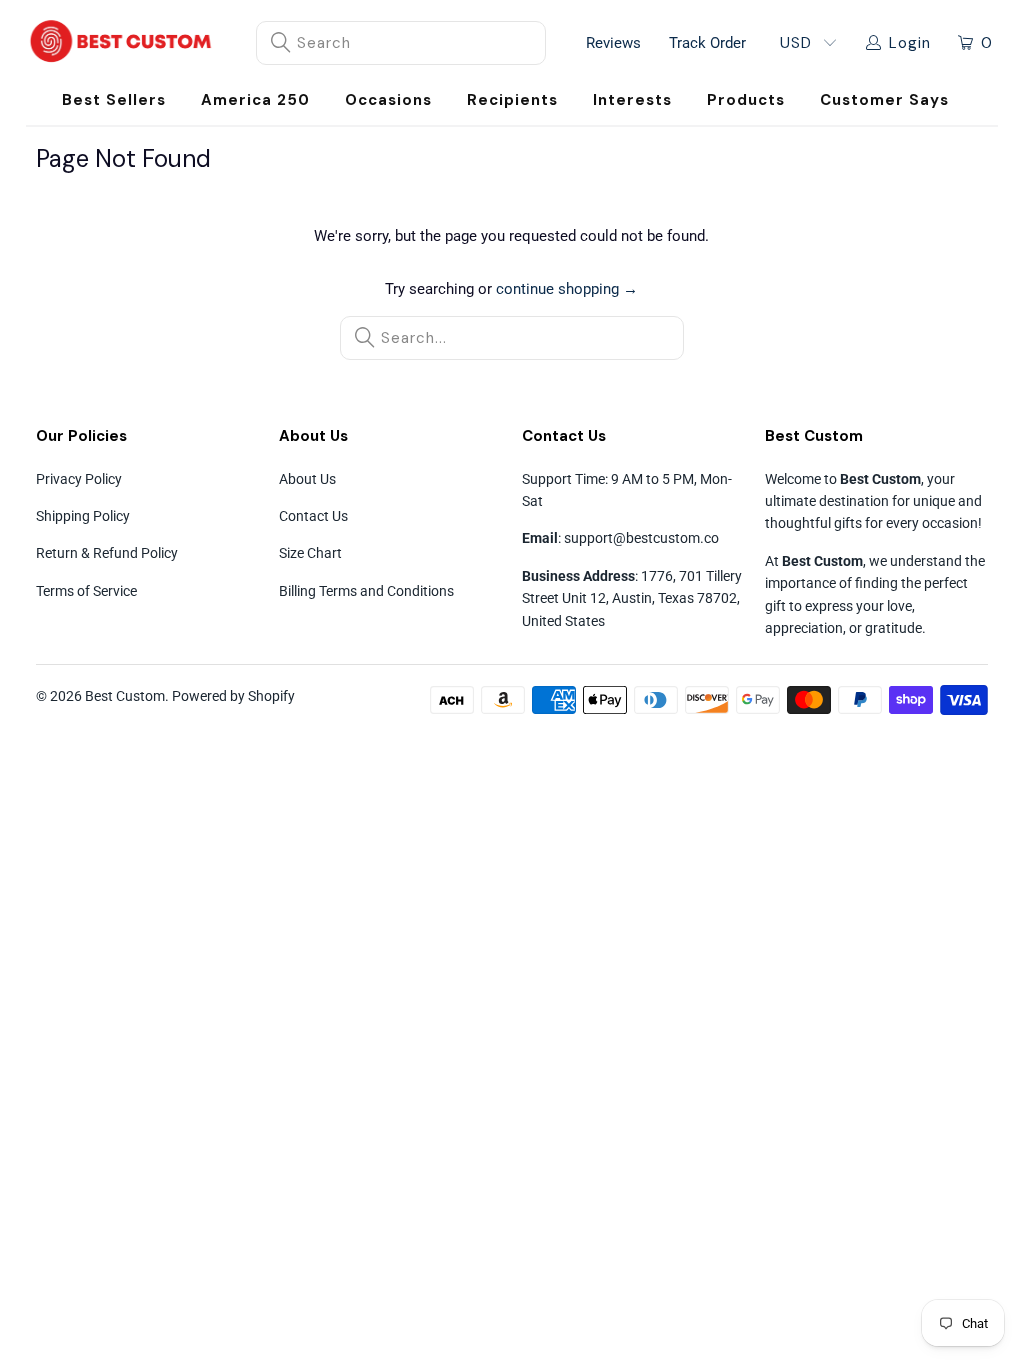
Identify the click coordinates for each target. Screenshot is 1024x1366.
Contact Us (313, 516)
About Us (307, 479)
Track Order (707, 43)
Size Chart (310, 553)
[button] (388, 100)
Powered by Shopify (233, 696)
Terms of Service (86, 591)
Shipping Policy (83, 516)
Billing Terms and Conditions (366, 591)
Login (910, 43)
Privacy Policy (79, 479)
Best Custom (125, 696)
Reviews (613, 43)
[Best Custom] (121, 43)
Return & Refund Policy (107, 553)
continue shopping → (567, 289)
